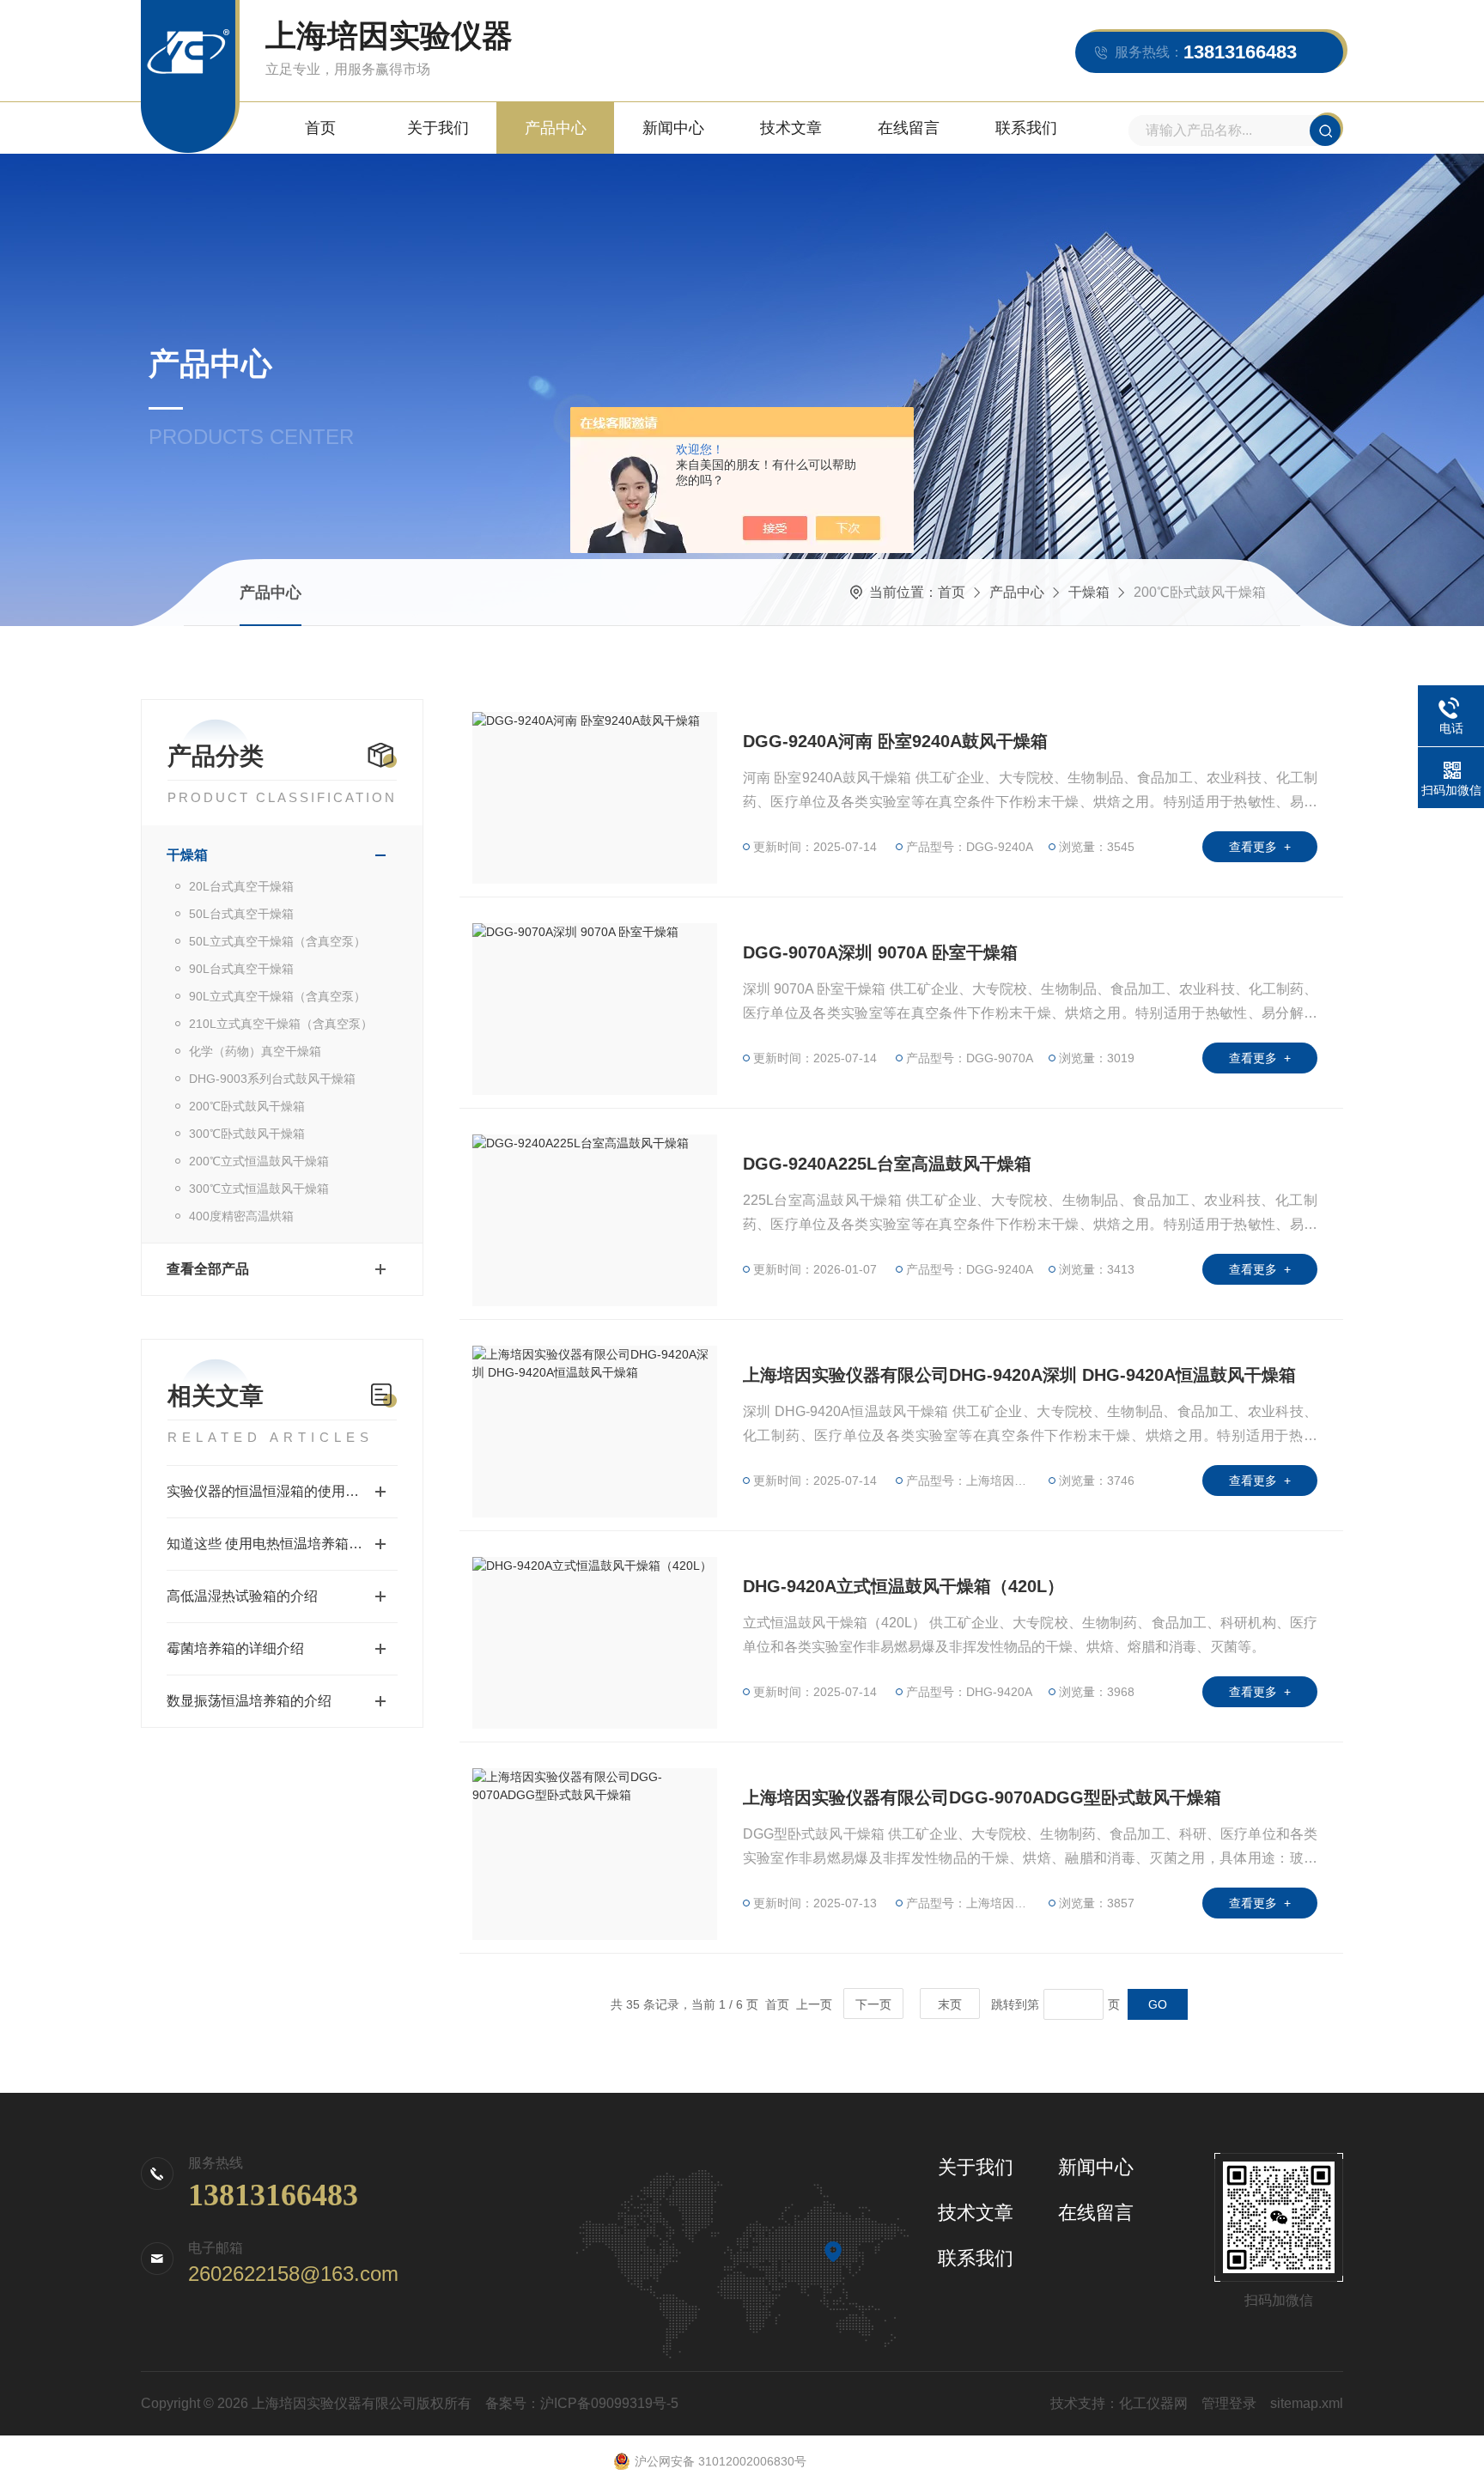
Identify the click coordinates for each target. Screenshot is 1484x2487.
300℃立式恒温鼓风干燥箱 (259, 1189)
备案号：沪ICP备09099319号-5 (582, 2403)
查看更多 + (1260, 847)
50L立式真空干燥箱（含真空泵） (277, 941)
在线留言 (909, 128)
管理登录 (1229, 2403)
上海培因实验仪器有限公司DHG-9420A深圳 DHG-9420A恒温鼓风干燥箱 (1019, 1375)
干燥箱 (1089, 592)
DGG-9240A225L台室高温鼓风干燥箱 (887, 1164)
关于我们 (438, 128)
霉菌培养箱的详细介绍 (235, 1648)
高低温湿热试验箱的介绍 (242, 1596)
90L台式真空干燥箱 (241, 969)
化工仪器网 (1153, 2403)
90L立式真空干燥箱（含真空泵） (277, 996)
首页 (320, 128)
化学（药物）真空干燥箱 (255, 1051)
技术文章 (791, 128)
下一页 (873, 2004)
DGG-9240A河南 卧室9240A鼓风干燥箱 (895, 741)
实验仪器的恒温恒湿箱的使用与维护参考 (282, 1491)
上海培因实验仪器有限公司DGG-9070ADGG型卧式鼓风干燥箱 (982, 1797)
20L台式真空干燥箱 (241, 886)
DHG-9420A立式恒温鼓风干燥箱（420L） (903, 1586)
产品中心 (556, 128)
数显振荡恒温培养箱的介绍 (249, 1701)
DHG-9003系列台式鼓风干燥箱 (272, 1079)
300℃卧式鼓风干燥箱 (247, 1134)
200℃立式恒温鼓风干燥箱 (259, 1161)
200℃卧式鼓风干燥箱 (247, 1106)
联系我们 (1026, 128)
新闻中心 (673, 128)
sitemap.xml (1307, 2403)
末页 (950, 2004)
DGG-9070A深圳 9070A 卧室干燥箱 (880, 952)
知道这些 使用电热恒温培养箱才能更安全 (282, 1544)
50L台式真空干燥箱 (241, 914)
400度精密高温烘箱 (241, 1216)
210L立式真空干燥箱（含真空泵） (281, 1024)
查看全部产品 (208, 1269)
